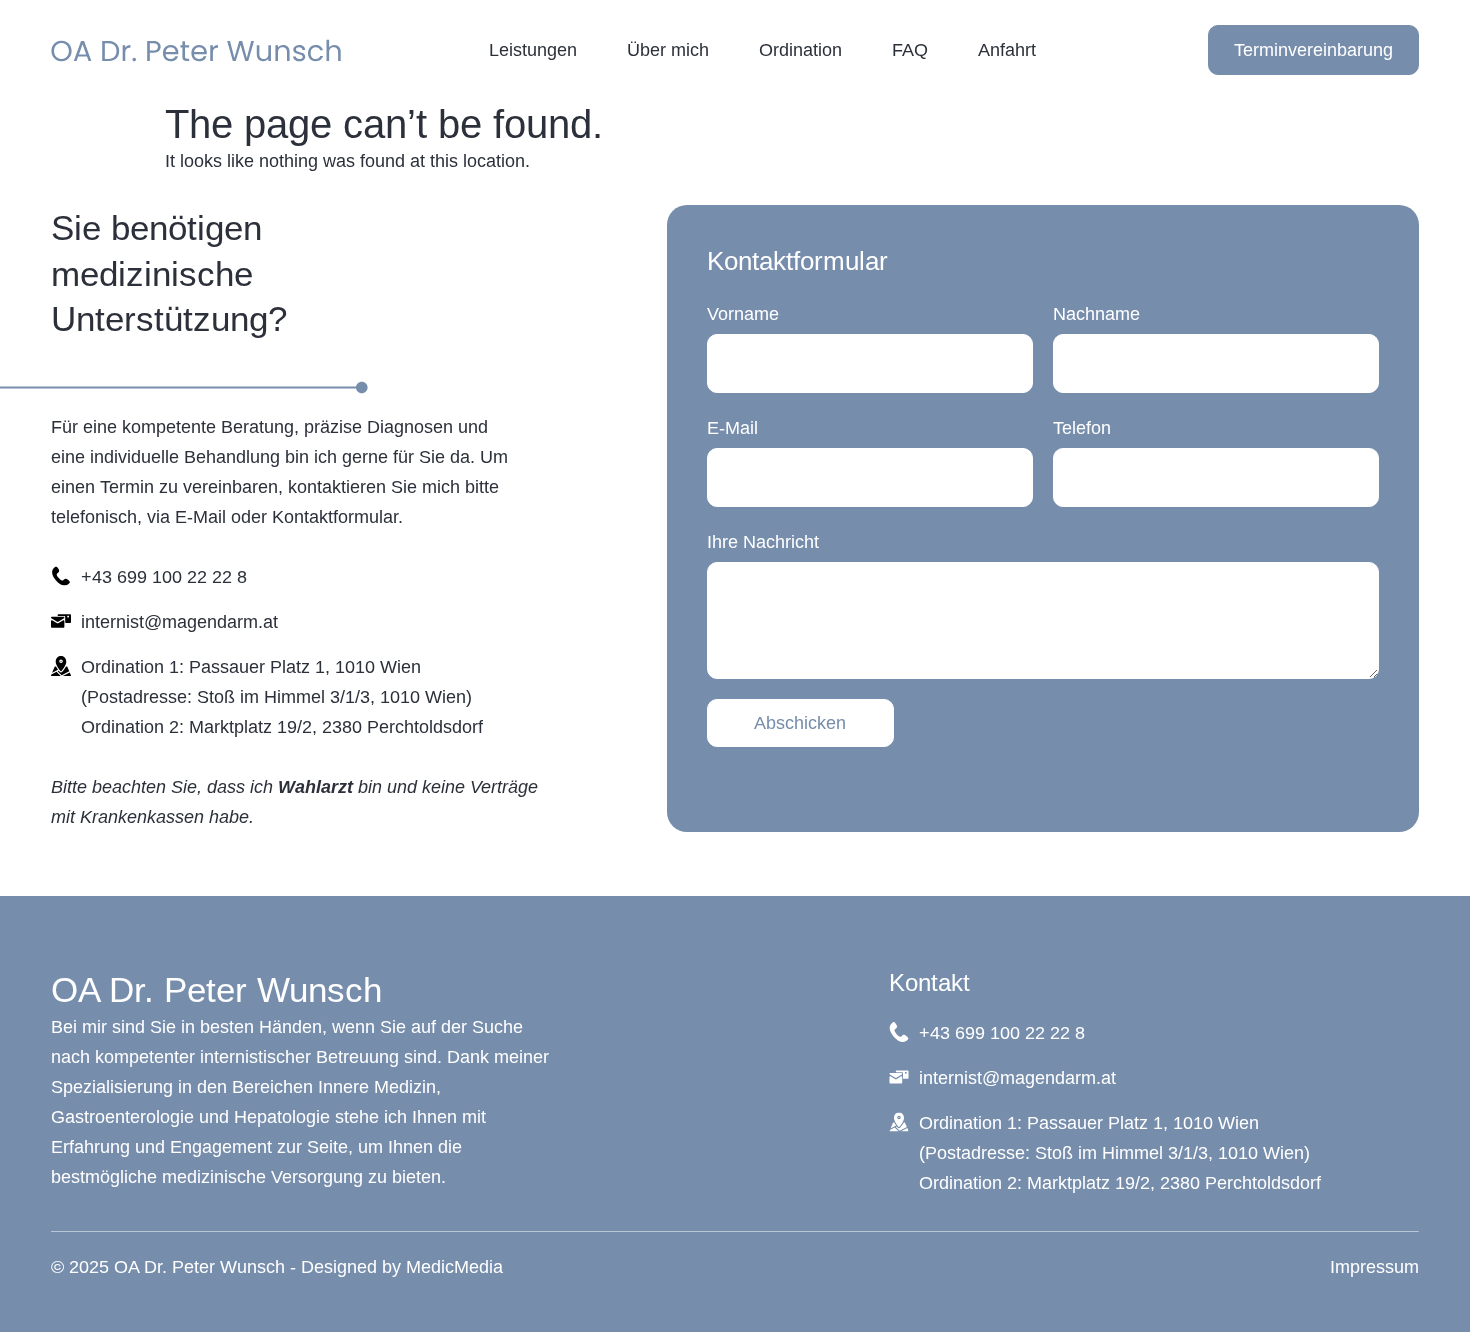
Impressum (1374, 1267)
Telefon (1082, 428)
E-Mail (732, 428)
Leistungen (533, 50)
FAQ (910, 50)
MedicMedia (454, 1267)
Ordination (800, 50)
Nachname (1096, 314)
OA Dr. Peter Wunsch (216, 989)
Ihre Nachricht (763, 542)
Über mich (668, 50)
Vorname (743, 314)
